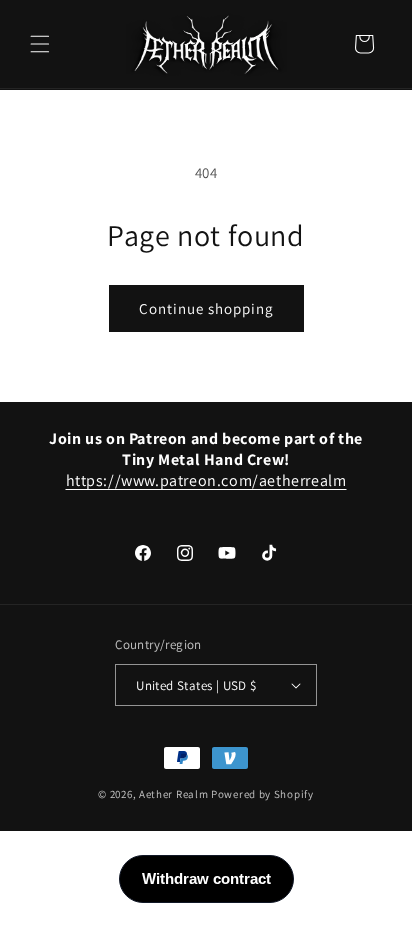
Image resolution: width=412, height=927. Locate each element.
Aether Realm (173, 794)
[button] (40, 44)
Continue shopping (206, 308)
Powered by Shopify (262, 794)
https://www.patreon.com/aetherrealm (206, 480)
